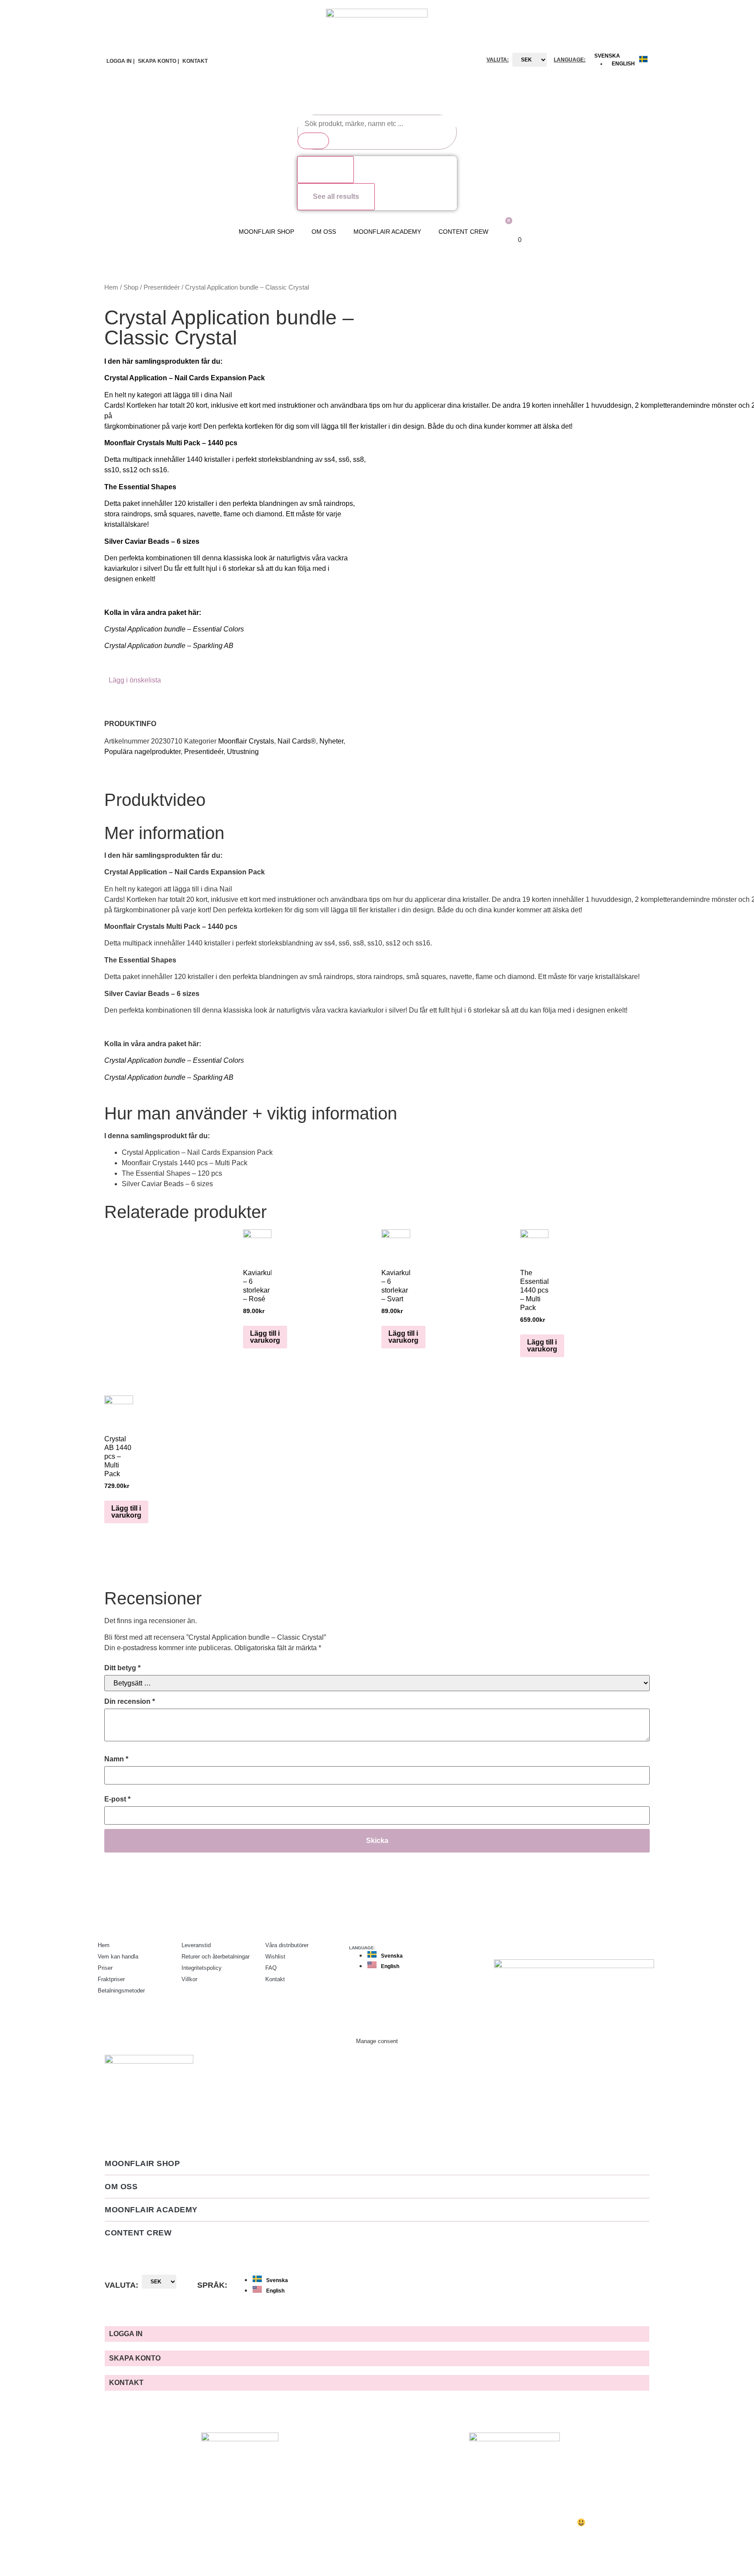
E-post (117, 1799)
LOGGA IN (126, 2334)
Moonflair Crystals (246, 741)
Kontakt (275, 1979)
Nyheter (331, 741)
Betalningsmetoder (121, 1991)
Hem (111, 287)
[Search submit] (313, 141)
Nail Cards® (297, 741)
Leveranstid (196, 1945)
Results (326, 169)
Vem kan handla (118, 1957)
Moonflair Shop (266, 232)
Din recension (130, 1701)
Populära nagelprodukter (142, 752)
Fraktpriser (111, 1979)
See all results (336, 196)
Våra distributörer (287, 1945)
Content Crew (463, 232)
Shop (131, 287)
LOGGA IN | (120, 61)
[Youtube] (648, 1944)
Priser (105, 1968)
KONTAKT (195, 61)
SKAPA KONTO (135, 2358)
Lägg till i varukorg (265, 1337)
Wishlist (275, 1957)
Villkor (189, 1979)
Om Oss (324, 232)
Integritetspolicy (202, 1968)
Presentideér (162, 287)
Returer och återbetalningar (216, 1957)
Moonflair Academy (387, 232)
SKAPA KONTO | (158, 61)
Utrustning (243, 752)
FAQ (271, 1968)
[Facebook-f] (630, 1944)
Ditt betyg (122, 1668)
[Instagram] (613, 1944)
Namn (116, 1759)
